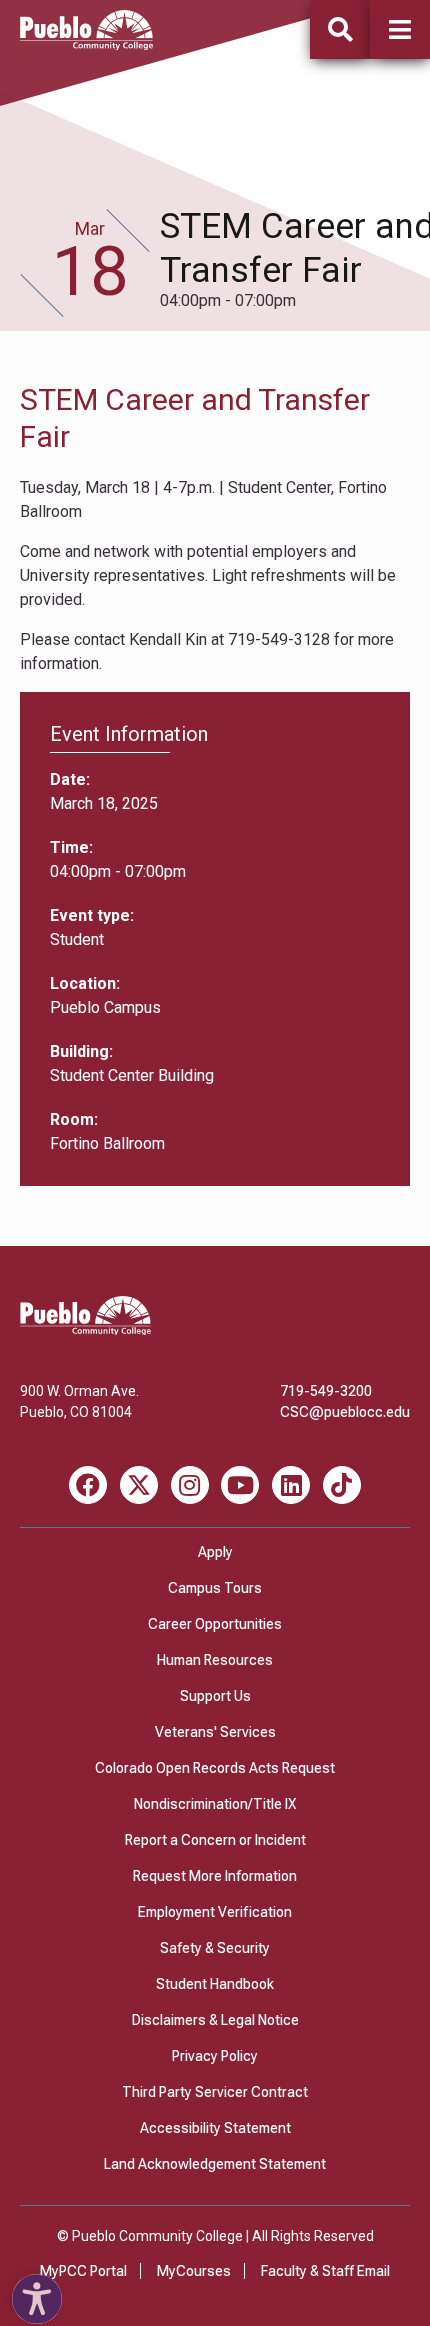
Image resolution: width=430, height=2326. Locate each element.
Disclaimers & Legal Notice (215, 2020)
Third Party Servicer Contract (215, 2092)
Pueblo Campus (105, 1007)
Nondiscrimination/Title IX (215, 1804)
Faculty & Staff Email (325, 2271)
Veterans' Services (215, 1732)
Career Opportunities (215, 1624)
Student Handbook (215, 1984)
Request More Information (215, 1876)
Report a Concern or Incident (215, 1840)
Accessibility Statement (215, 2128)
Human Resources (215, 1660)
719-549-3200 (326, 1391)
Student (77, 939)
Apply (215, 1552)
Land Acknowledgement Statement (215, 2164)
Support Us (215, 1696)
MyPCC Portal (83, 2271)
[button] (400, 29)
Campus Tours (215, 1588)
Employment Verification (215, 1912)
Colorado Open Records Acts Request (215, 1768)
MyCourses (194, 2271)
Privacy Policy (215, 2056)
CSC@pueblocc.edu (345, 1412)
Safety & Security (215, 1948)
